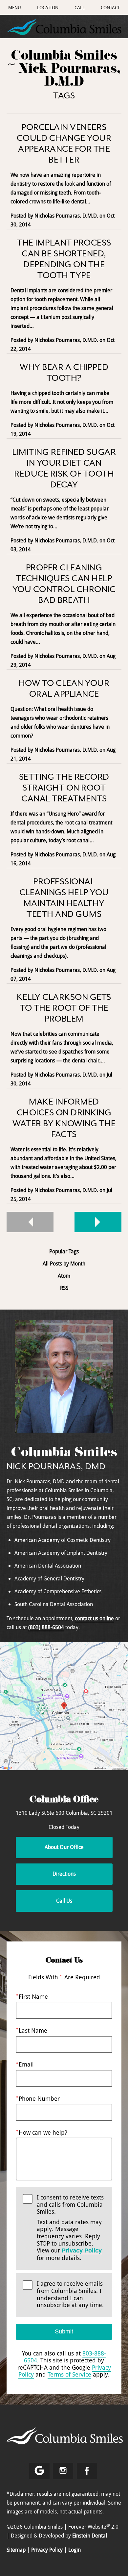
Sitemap (16, 2550)
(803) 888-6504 (46, 1627)
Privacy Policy (82, 2251)
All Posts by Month (64, 1264)
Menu (15, 7)
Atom (64, 1276)
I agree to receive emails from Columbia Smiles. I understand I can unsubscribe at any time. (70, 2294)
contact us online (94, 1618)
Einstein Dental (90, 2536)
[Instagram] (63, 2471)
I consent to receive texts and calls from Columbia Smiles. (70, 2228)
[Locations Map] (64, 1705)
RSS (64, 1288)
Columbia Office (64, 1800)
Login (75, 2550)
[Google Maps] (39, 2471)
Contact (110, 7)
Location (48, 7)
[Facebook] (87, 2471)
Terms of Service (69, 2374)
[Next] (98, 1222)
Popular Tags (64, 1251)
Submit (64, 2331)
